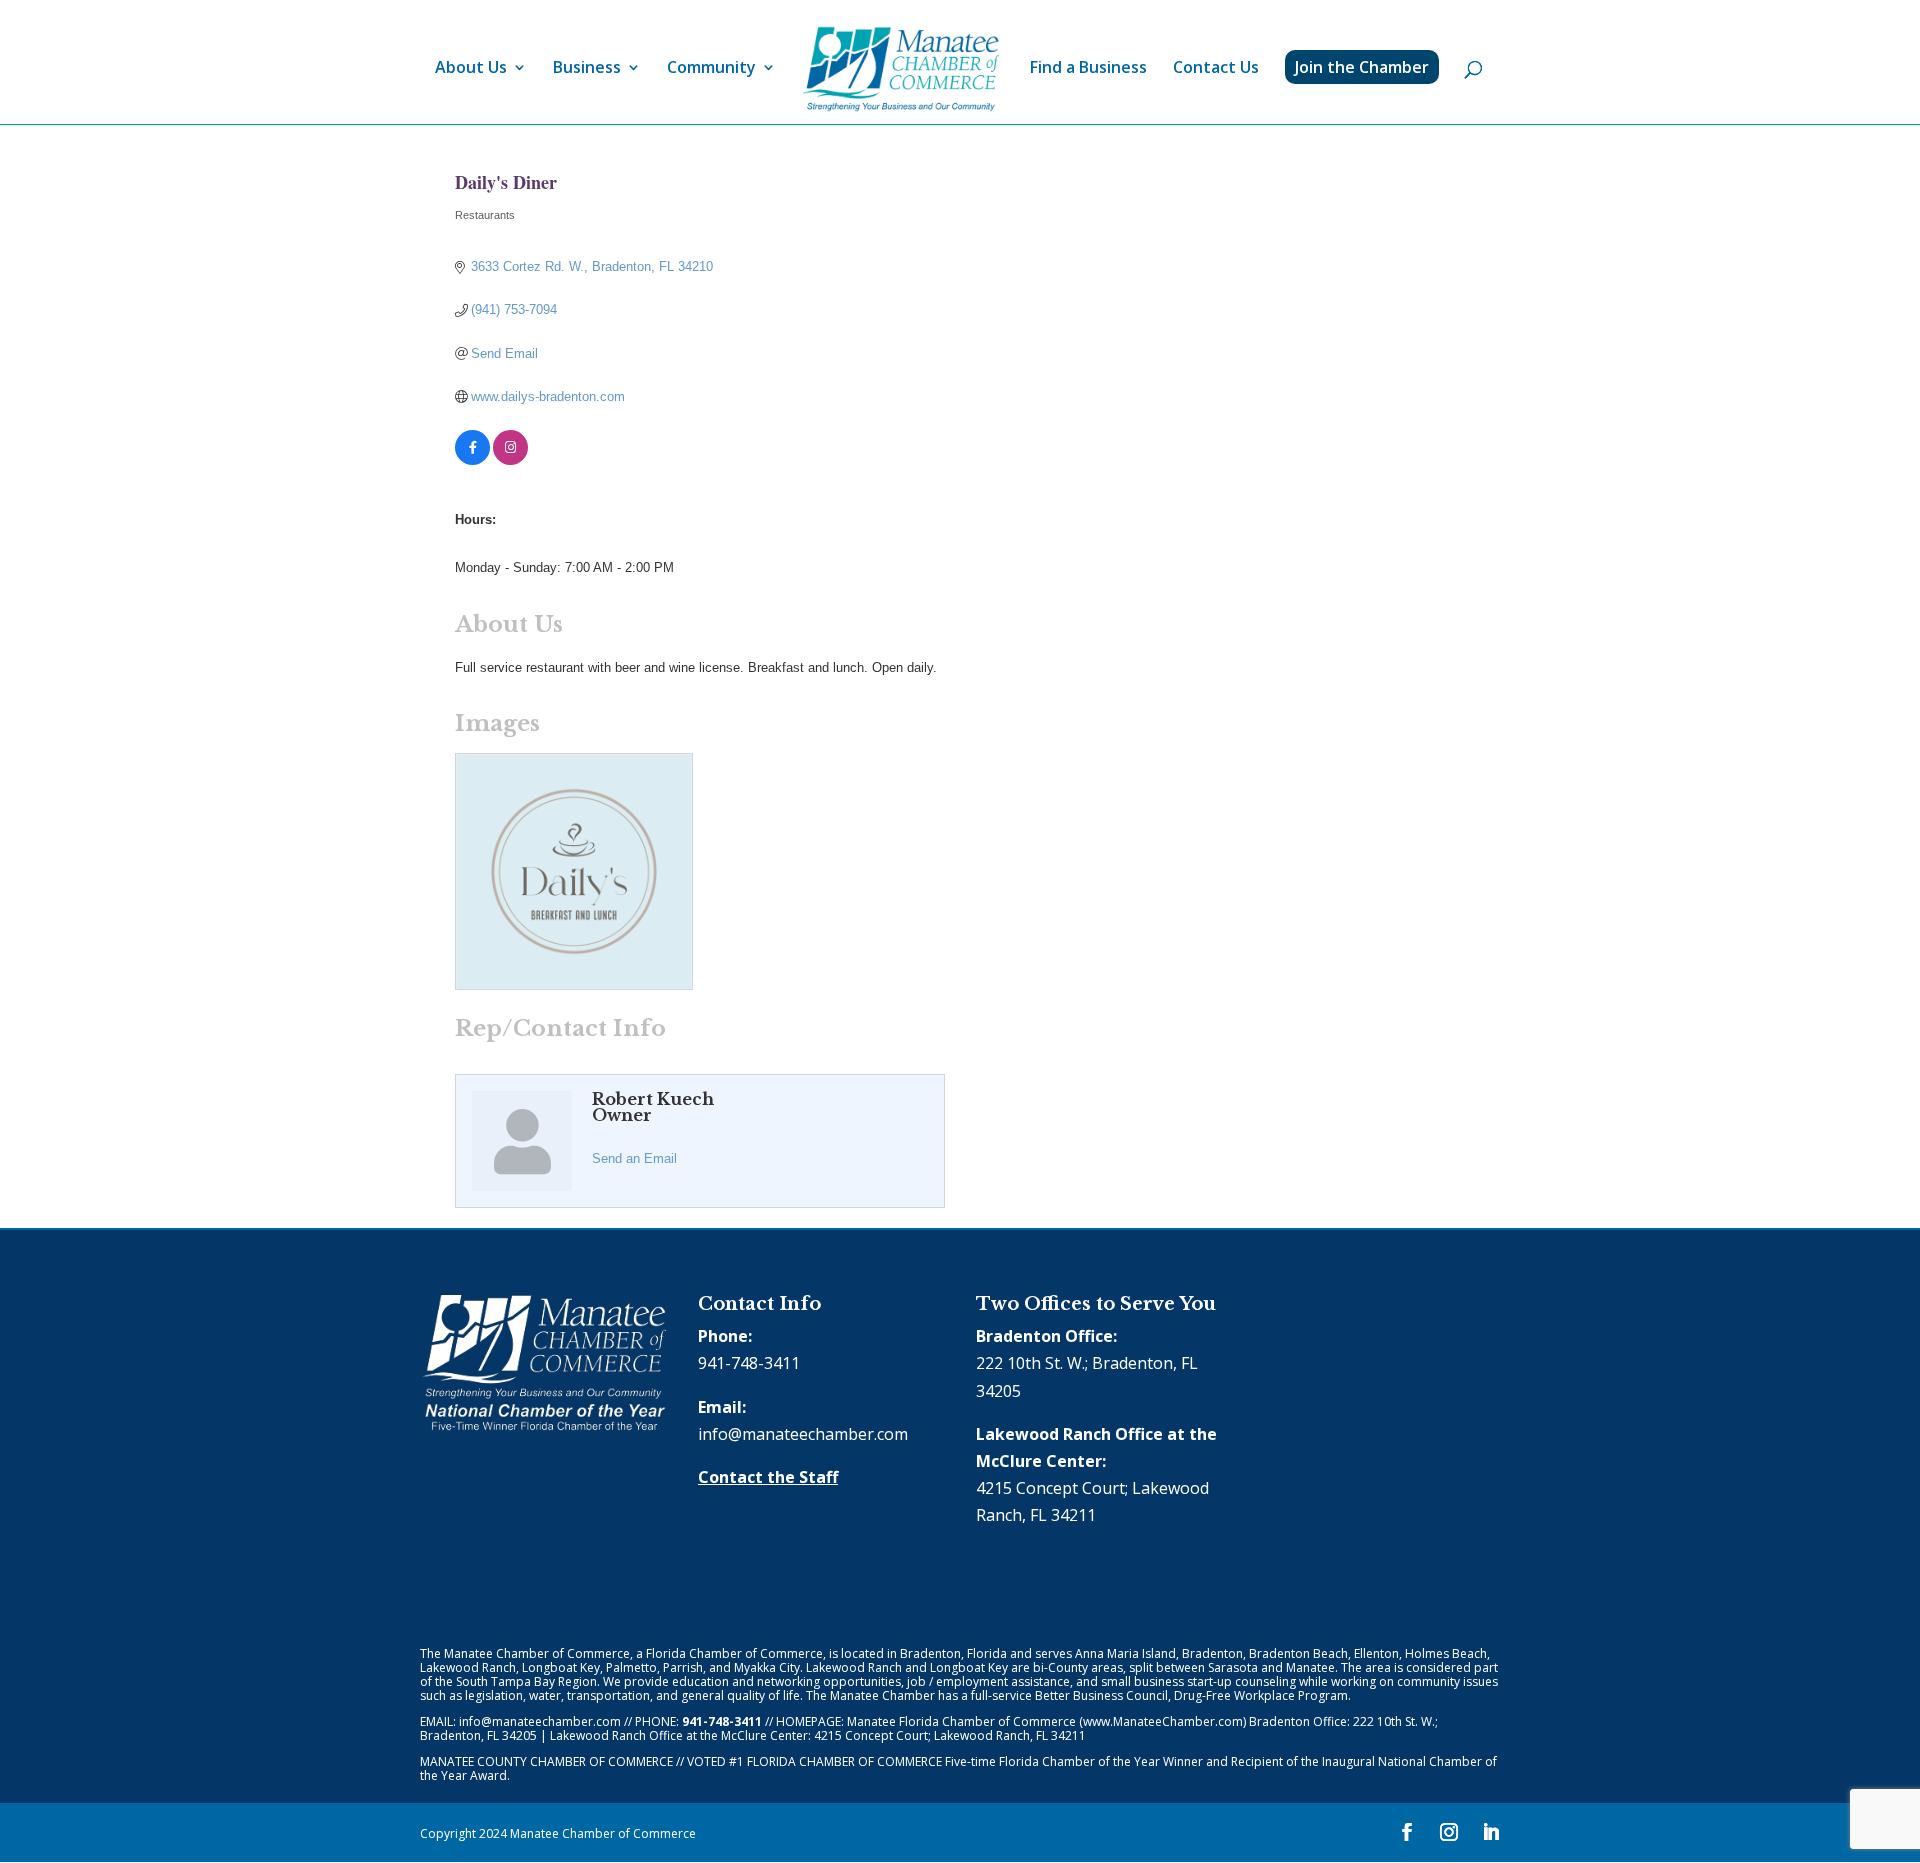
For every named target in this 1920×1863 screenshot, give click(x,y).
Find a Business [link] (1088, 69)
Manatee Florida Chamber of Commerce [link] (961, 1721)
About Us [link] (471, 69)
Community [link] (711, 69)
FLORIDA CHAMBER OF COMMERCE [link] (844, 1761)
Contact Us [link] (1216, 69)
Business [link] (587, 69)
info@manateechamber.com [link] (803, 1434)
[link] (901, 69)
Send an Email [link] (634, 1158)
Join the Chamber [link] (1362, 67)
